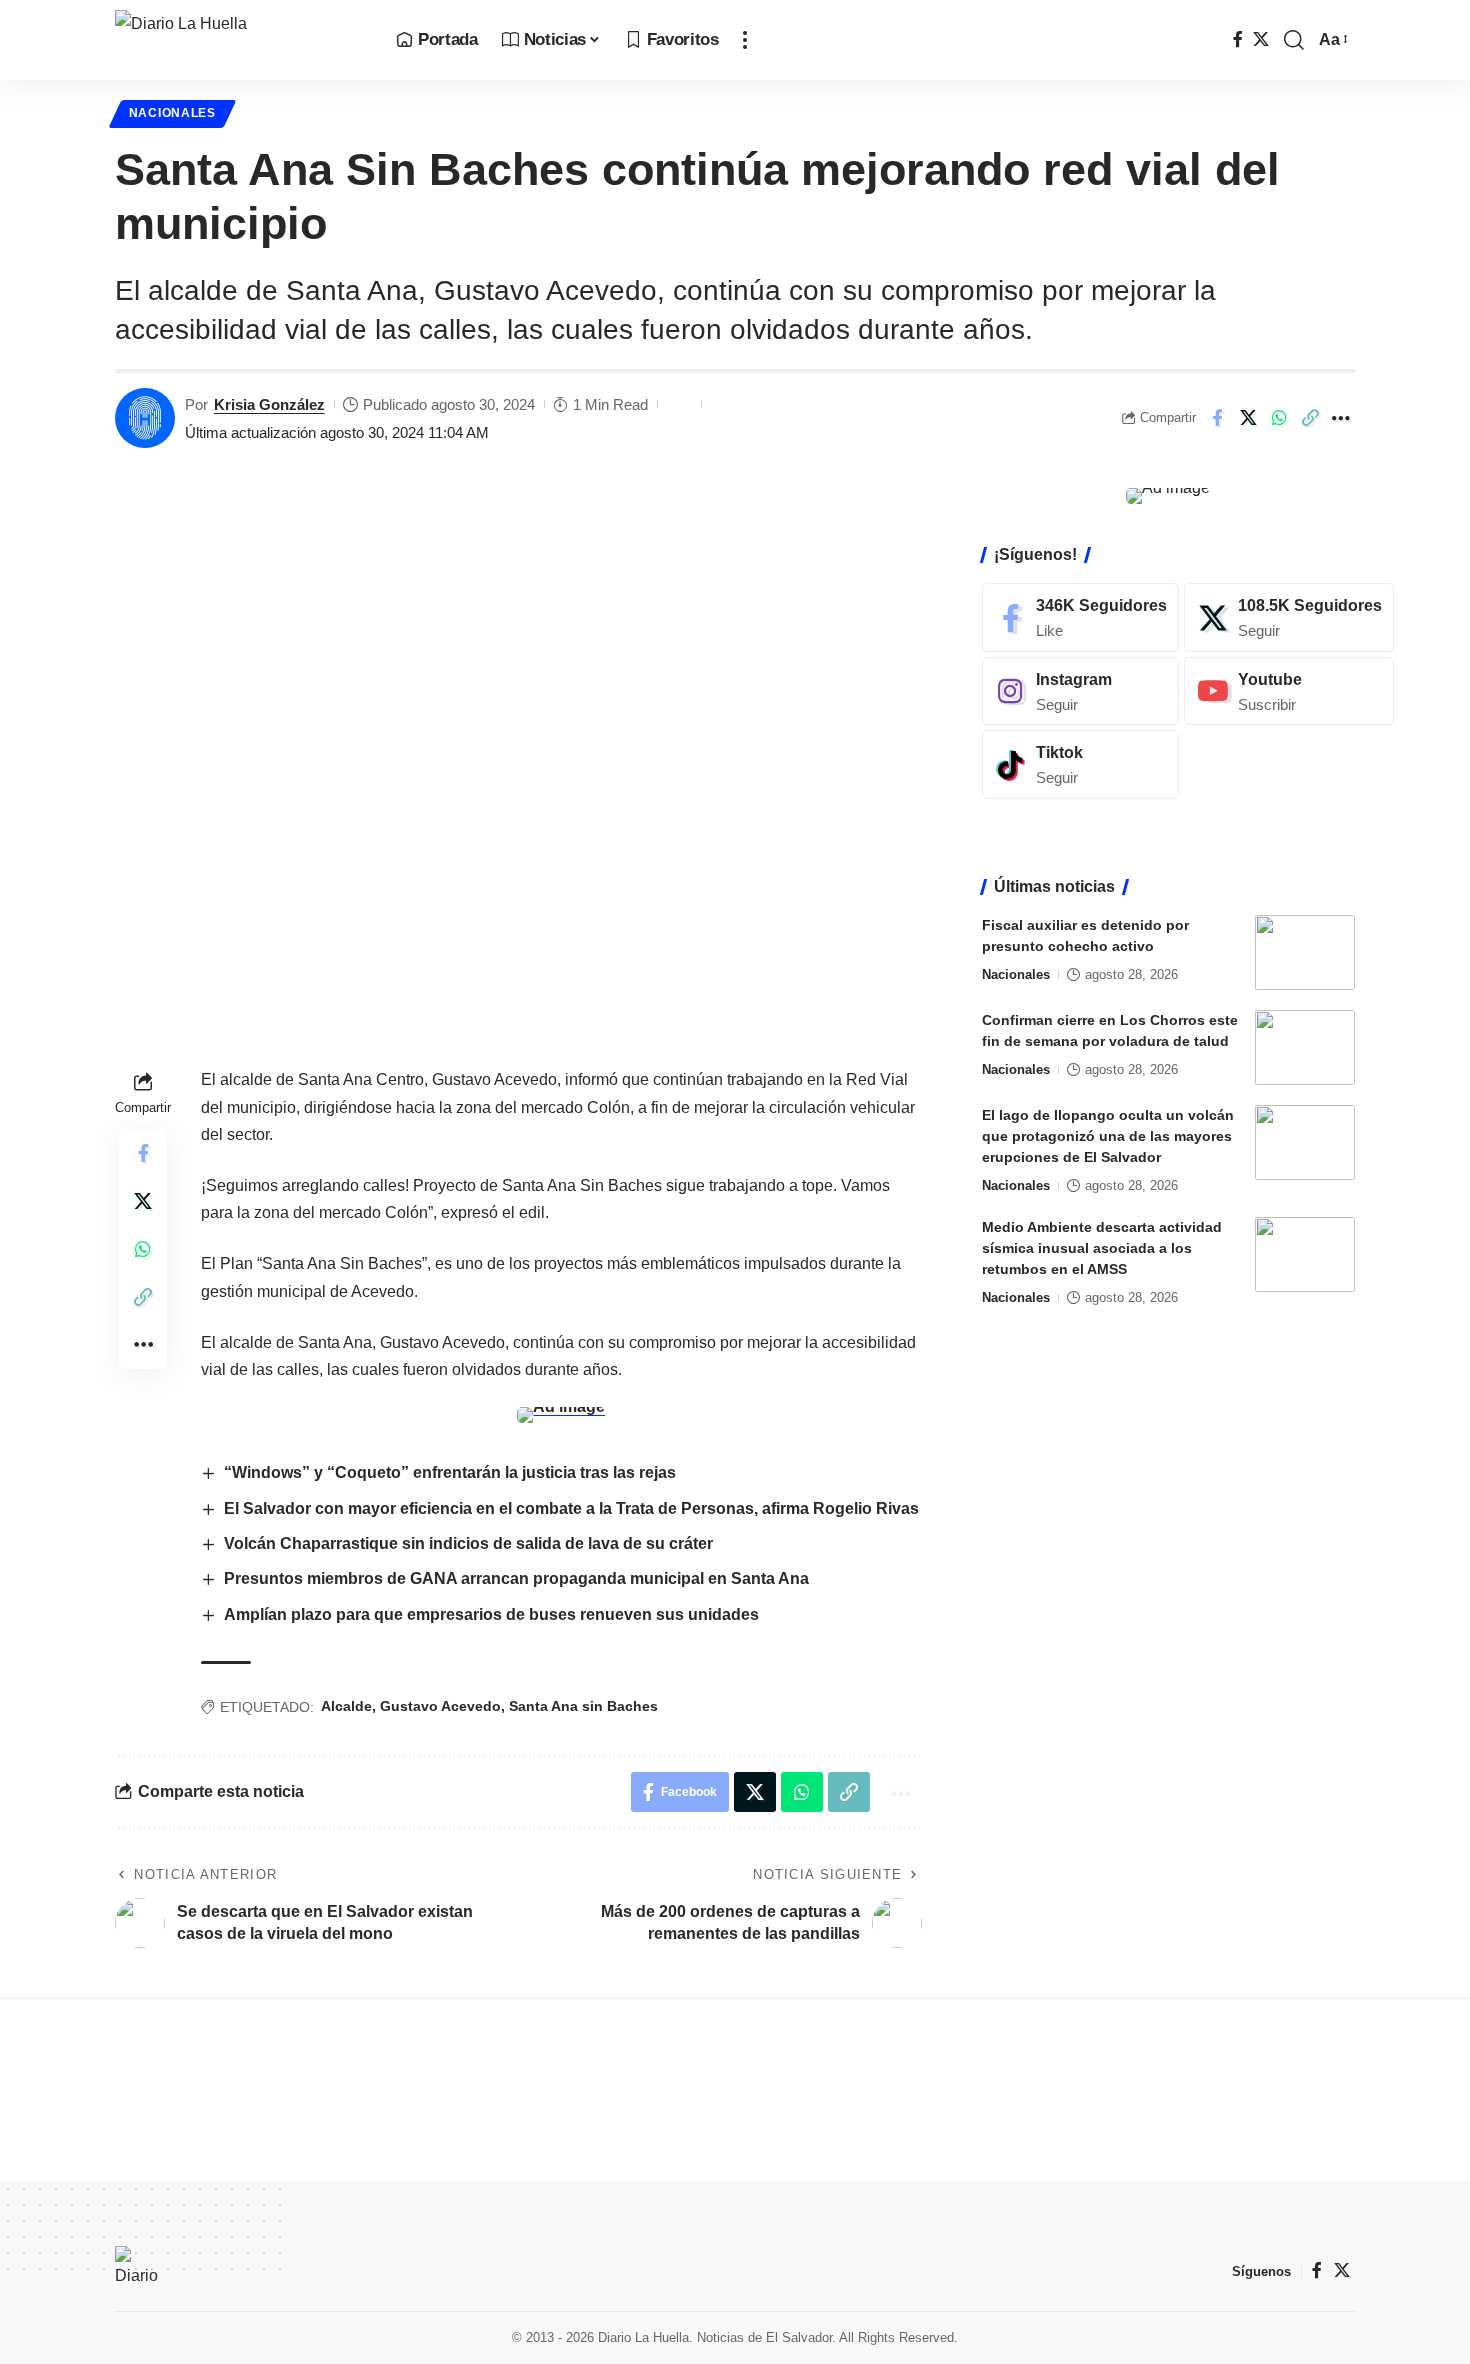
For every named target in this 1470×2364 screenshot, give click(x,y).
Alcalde (346, 1706)
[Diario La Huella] (239, 40)
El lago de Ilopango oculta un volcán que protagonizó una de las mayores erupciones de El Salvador (1108, 1136)
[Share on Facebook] (1217, 418)
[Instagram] (1080, 690)
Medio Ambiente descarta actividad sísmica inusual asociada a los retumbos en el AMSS (1102, 1248)
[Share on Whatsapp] (1279, 418)
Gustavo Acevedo (440, 1706)
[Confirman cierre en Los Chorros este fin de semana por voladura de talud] (1305, 1047)
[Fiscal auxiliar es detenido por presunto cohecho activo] (1305, 952)
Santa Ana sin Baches (583, 1706)
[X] (1261, 39)
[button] (745, 40)
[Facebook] (1238, 39)
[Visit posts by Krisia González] (145, 418)
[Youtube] (1289, 690)
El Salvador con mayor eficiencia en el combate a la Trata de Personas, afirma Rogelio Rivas (571, 1508)
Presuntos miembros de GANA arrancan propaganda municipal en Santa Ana (516, 1578)
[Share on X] (1248, 418)
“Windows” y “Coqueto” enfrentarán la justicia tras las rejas (450, 1472)
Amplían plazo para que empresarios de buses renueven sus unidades (491, 1614)
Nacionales (172, 113)
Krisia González (269, 404)
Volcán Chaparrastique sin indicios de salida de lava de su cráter (468, 1543)
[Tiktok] (1080, 764)
